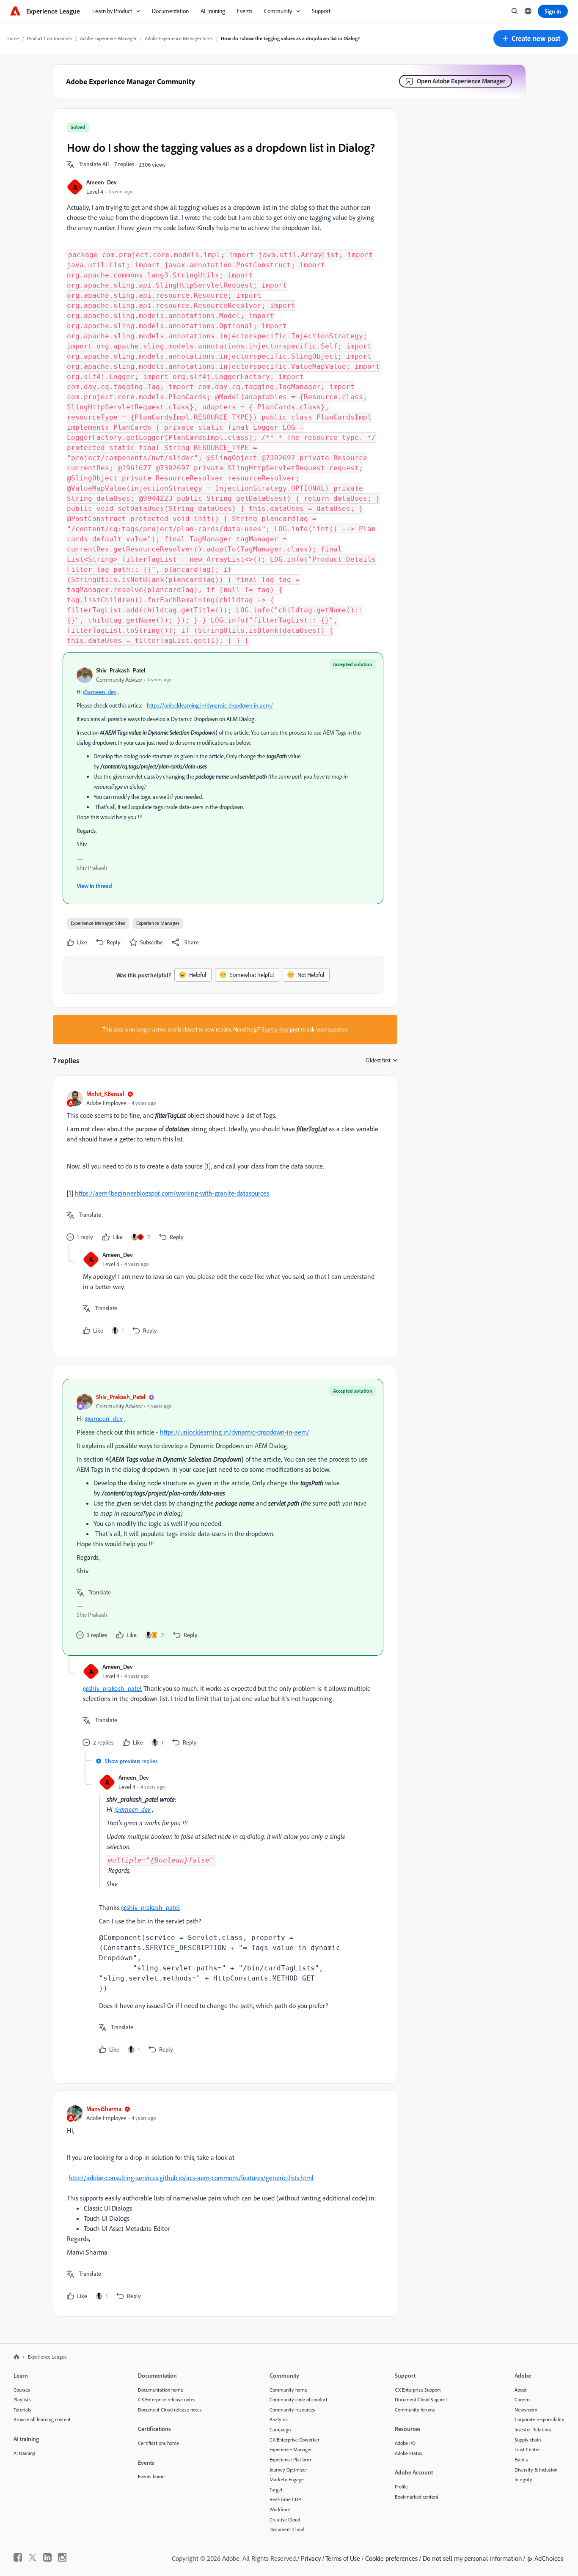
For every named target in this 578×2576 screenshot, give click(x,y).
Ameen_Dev (102, 182)
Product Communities (50, 38)
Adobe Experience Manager (108, 38)
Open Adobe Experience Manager (461, 81)
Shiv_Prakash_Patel (121, 670)
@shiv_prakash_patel (112, 1688)
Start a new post (281, 1029)
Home (13, 38)
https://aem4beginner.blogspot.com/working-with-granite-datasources (172, 1193)
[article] (223, 1167)
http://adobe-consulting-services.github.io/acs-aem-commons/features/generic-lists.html (191, 2178)
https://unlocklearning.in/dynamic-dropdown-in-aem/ (210, 705)
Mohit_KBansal (105, 1093)
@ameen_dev (100, 692)
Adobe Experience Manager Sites (179, 38)
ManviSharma (104, 2108)
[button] (531, 38)
